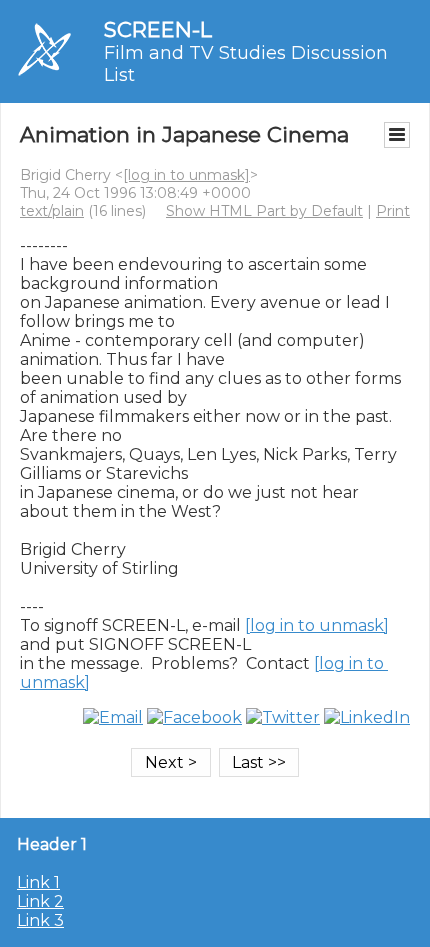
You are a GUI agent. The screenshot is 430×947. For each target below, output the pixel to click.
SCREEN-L (158, 29)
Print (393, 211)
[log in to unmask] (186, 175)
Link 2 (40, 901)
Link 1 (38, 882)
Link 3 (40, 920)
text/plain (52, 211)
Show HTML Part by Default (264, 211)
